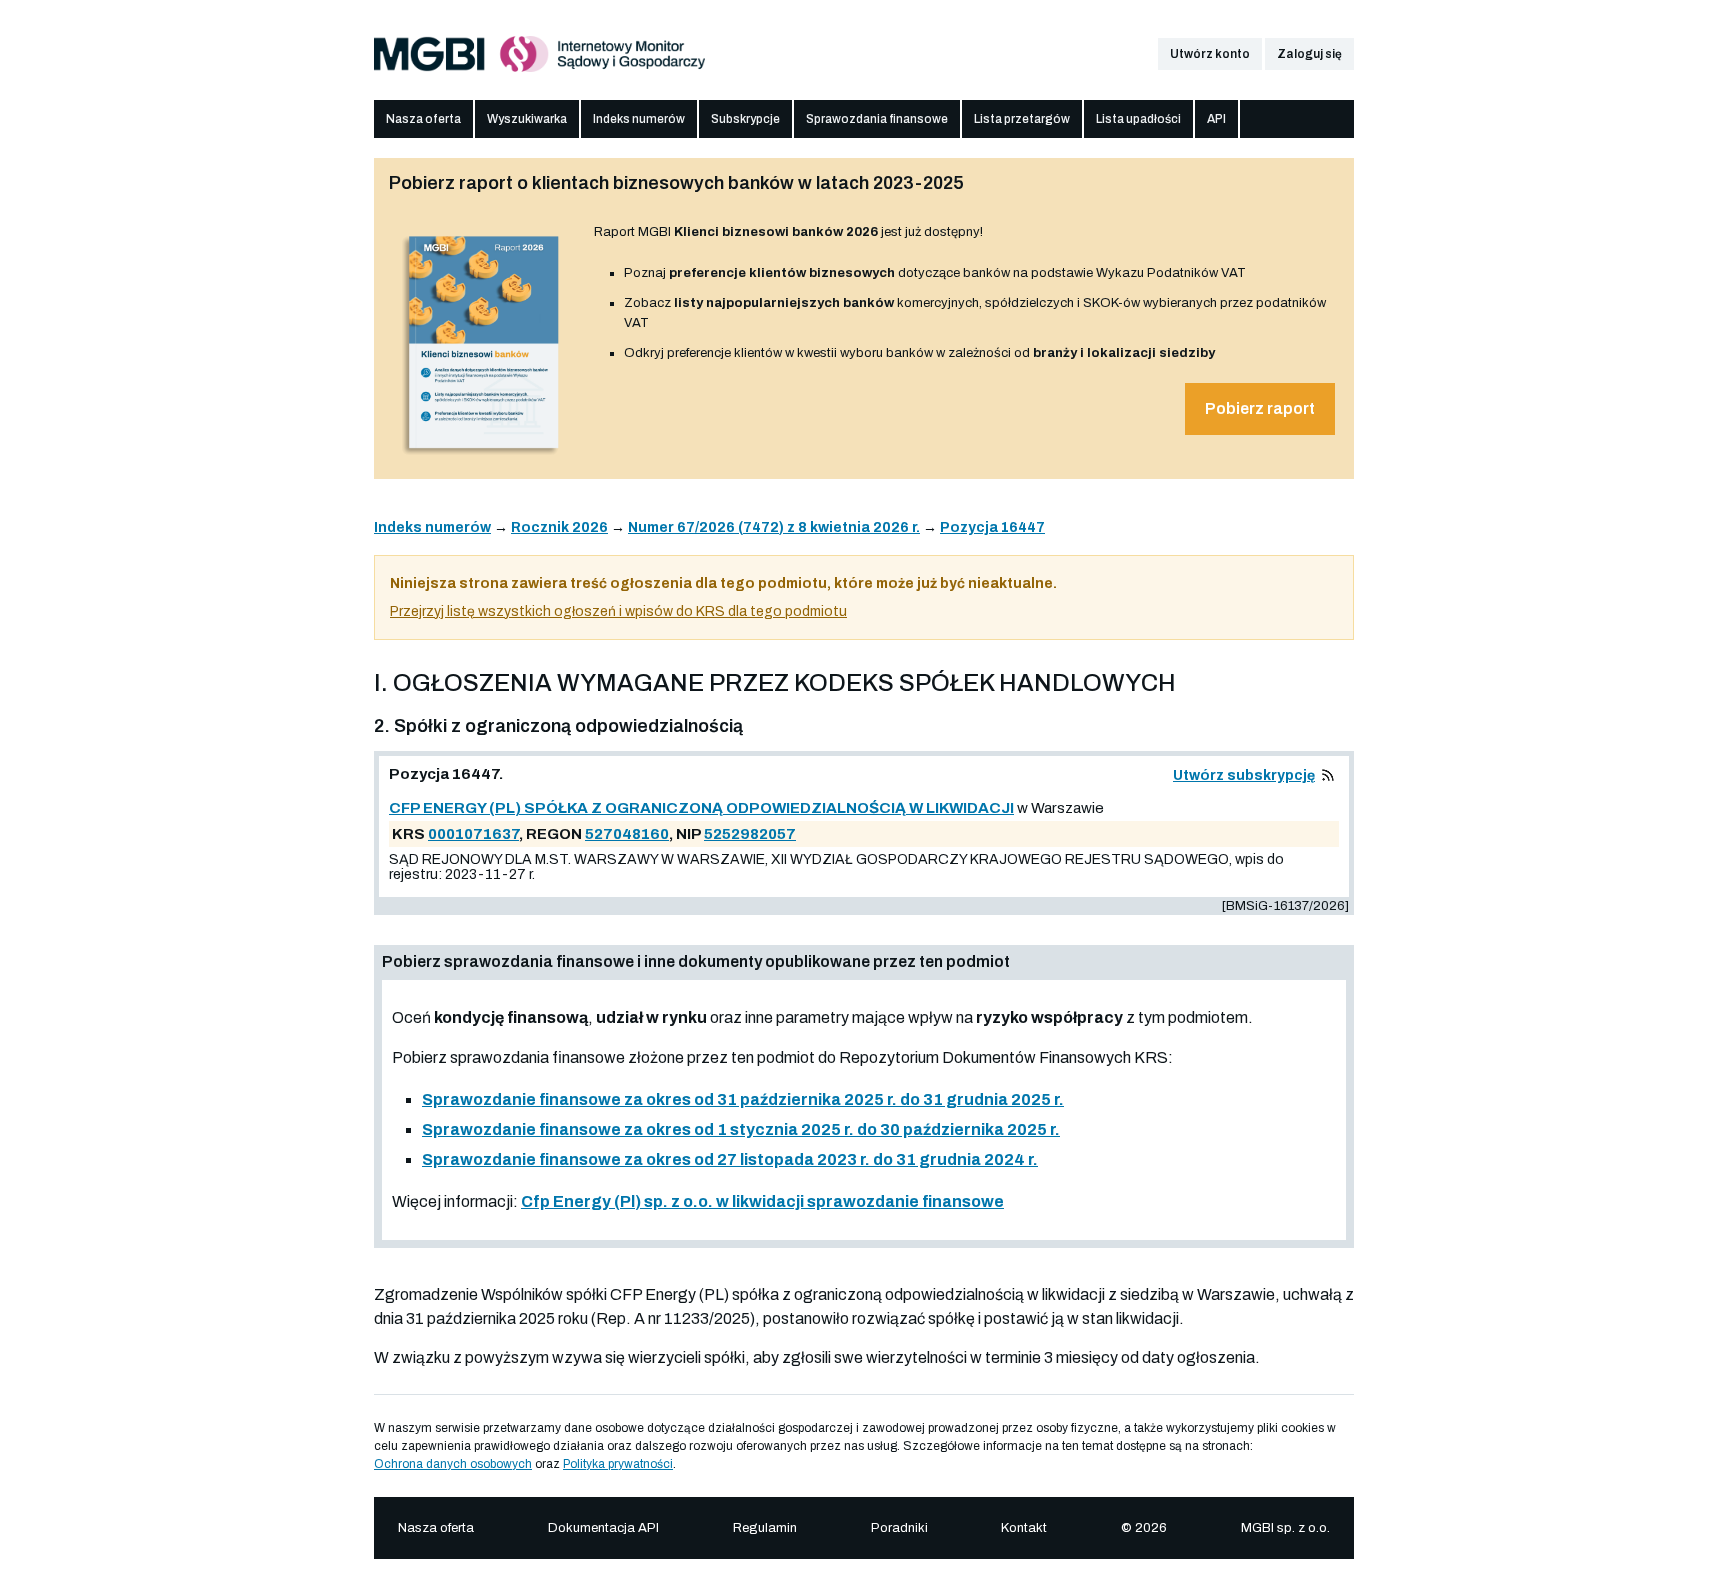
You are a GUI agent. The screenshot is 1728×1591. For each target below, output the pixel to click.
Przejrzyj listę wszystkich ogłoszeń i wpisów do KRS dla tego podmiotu (618, 611)
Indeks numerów (639, 119)
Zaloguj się (1309, 54)
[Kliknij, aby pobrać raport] (484, 457)
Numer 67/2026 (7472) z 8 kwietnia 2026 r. (774, 527)
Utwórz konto (1210, 54)
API (1216, 119)
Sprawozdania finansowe (877, 119)
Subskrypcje (745, 119)
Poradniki (899, 1528)
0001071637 (473, 834)
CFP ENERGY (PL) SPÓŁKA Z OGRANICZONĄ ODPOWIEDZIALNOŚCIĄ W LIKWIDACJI (701, 808)
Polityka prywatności (618, 1464)
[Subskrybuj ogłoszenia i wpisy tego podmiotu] (1328, 775)
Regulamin (765, 1528)
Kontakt (1024, 1528)
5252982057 (750, 834)
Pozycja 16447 (992, 527)
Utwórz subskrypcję (1244, 775)
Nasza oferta (423, 119)
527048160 (627, 834)
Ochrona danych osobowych (453, 1464)
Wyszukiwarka (527, 119)
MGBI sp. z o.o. (1285, 1528)
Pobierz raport (1260, 408)
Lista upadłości (1138, 119)
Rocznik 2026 (559, 527)
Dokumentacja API (603, 1528)
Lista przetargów (1022, 119)
